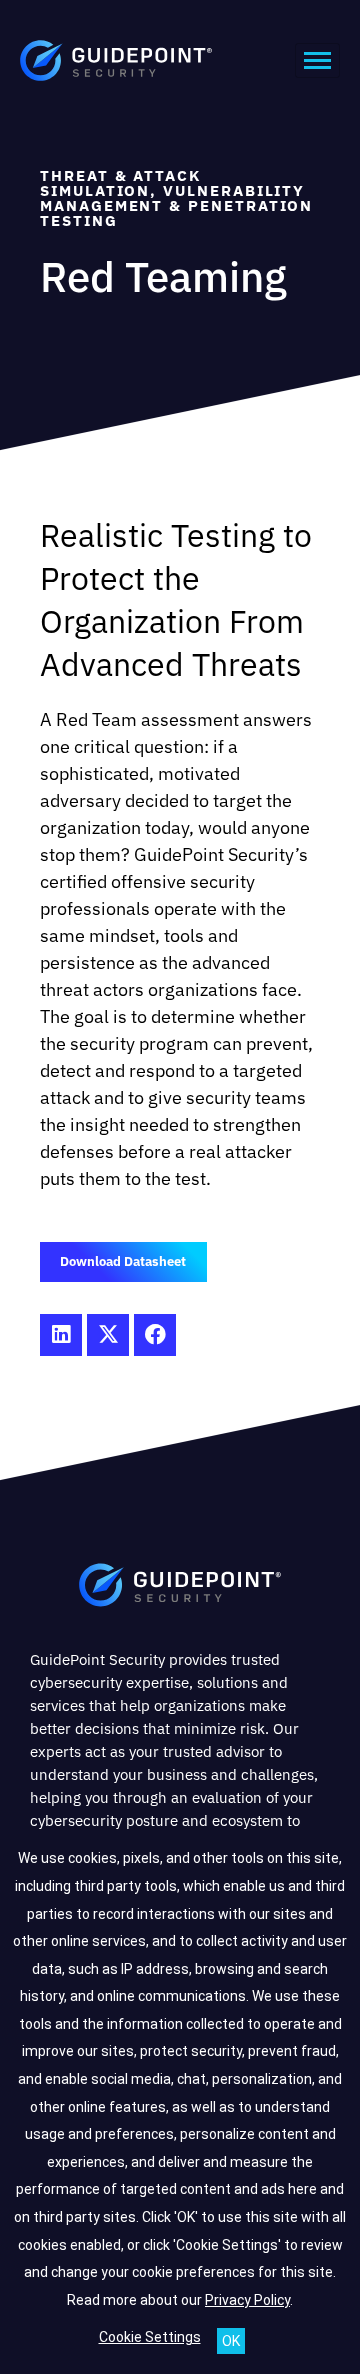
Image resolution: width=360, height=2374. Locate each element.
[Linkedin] (61, 1335)
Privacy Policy (247, 2300)
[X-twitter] (108, 1335)
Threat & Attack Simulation (120, 183)
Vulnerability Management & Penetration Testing (176, 205)
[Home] (180, 1588)
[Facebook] (155, 1335)
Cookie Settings (150, 2337)
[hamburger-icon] (317, 60)
